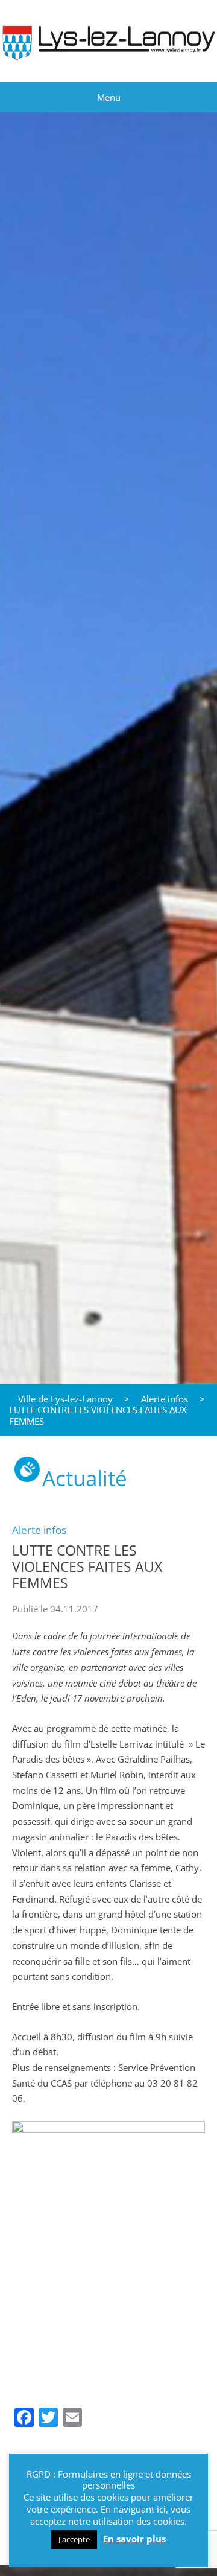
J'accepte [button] (74, 2539)
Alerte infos (165, 1399)
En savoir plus (134, 2539)
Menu (109, 97)
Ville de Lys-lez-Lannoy (65, 1399)
